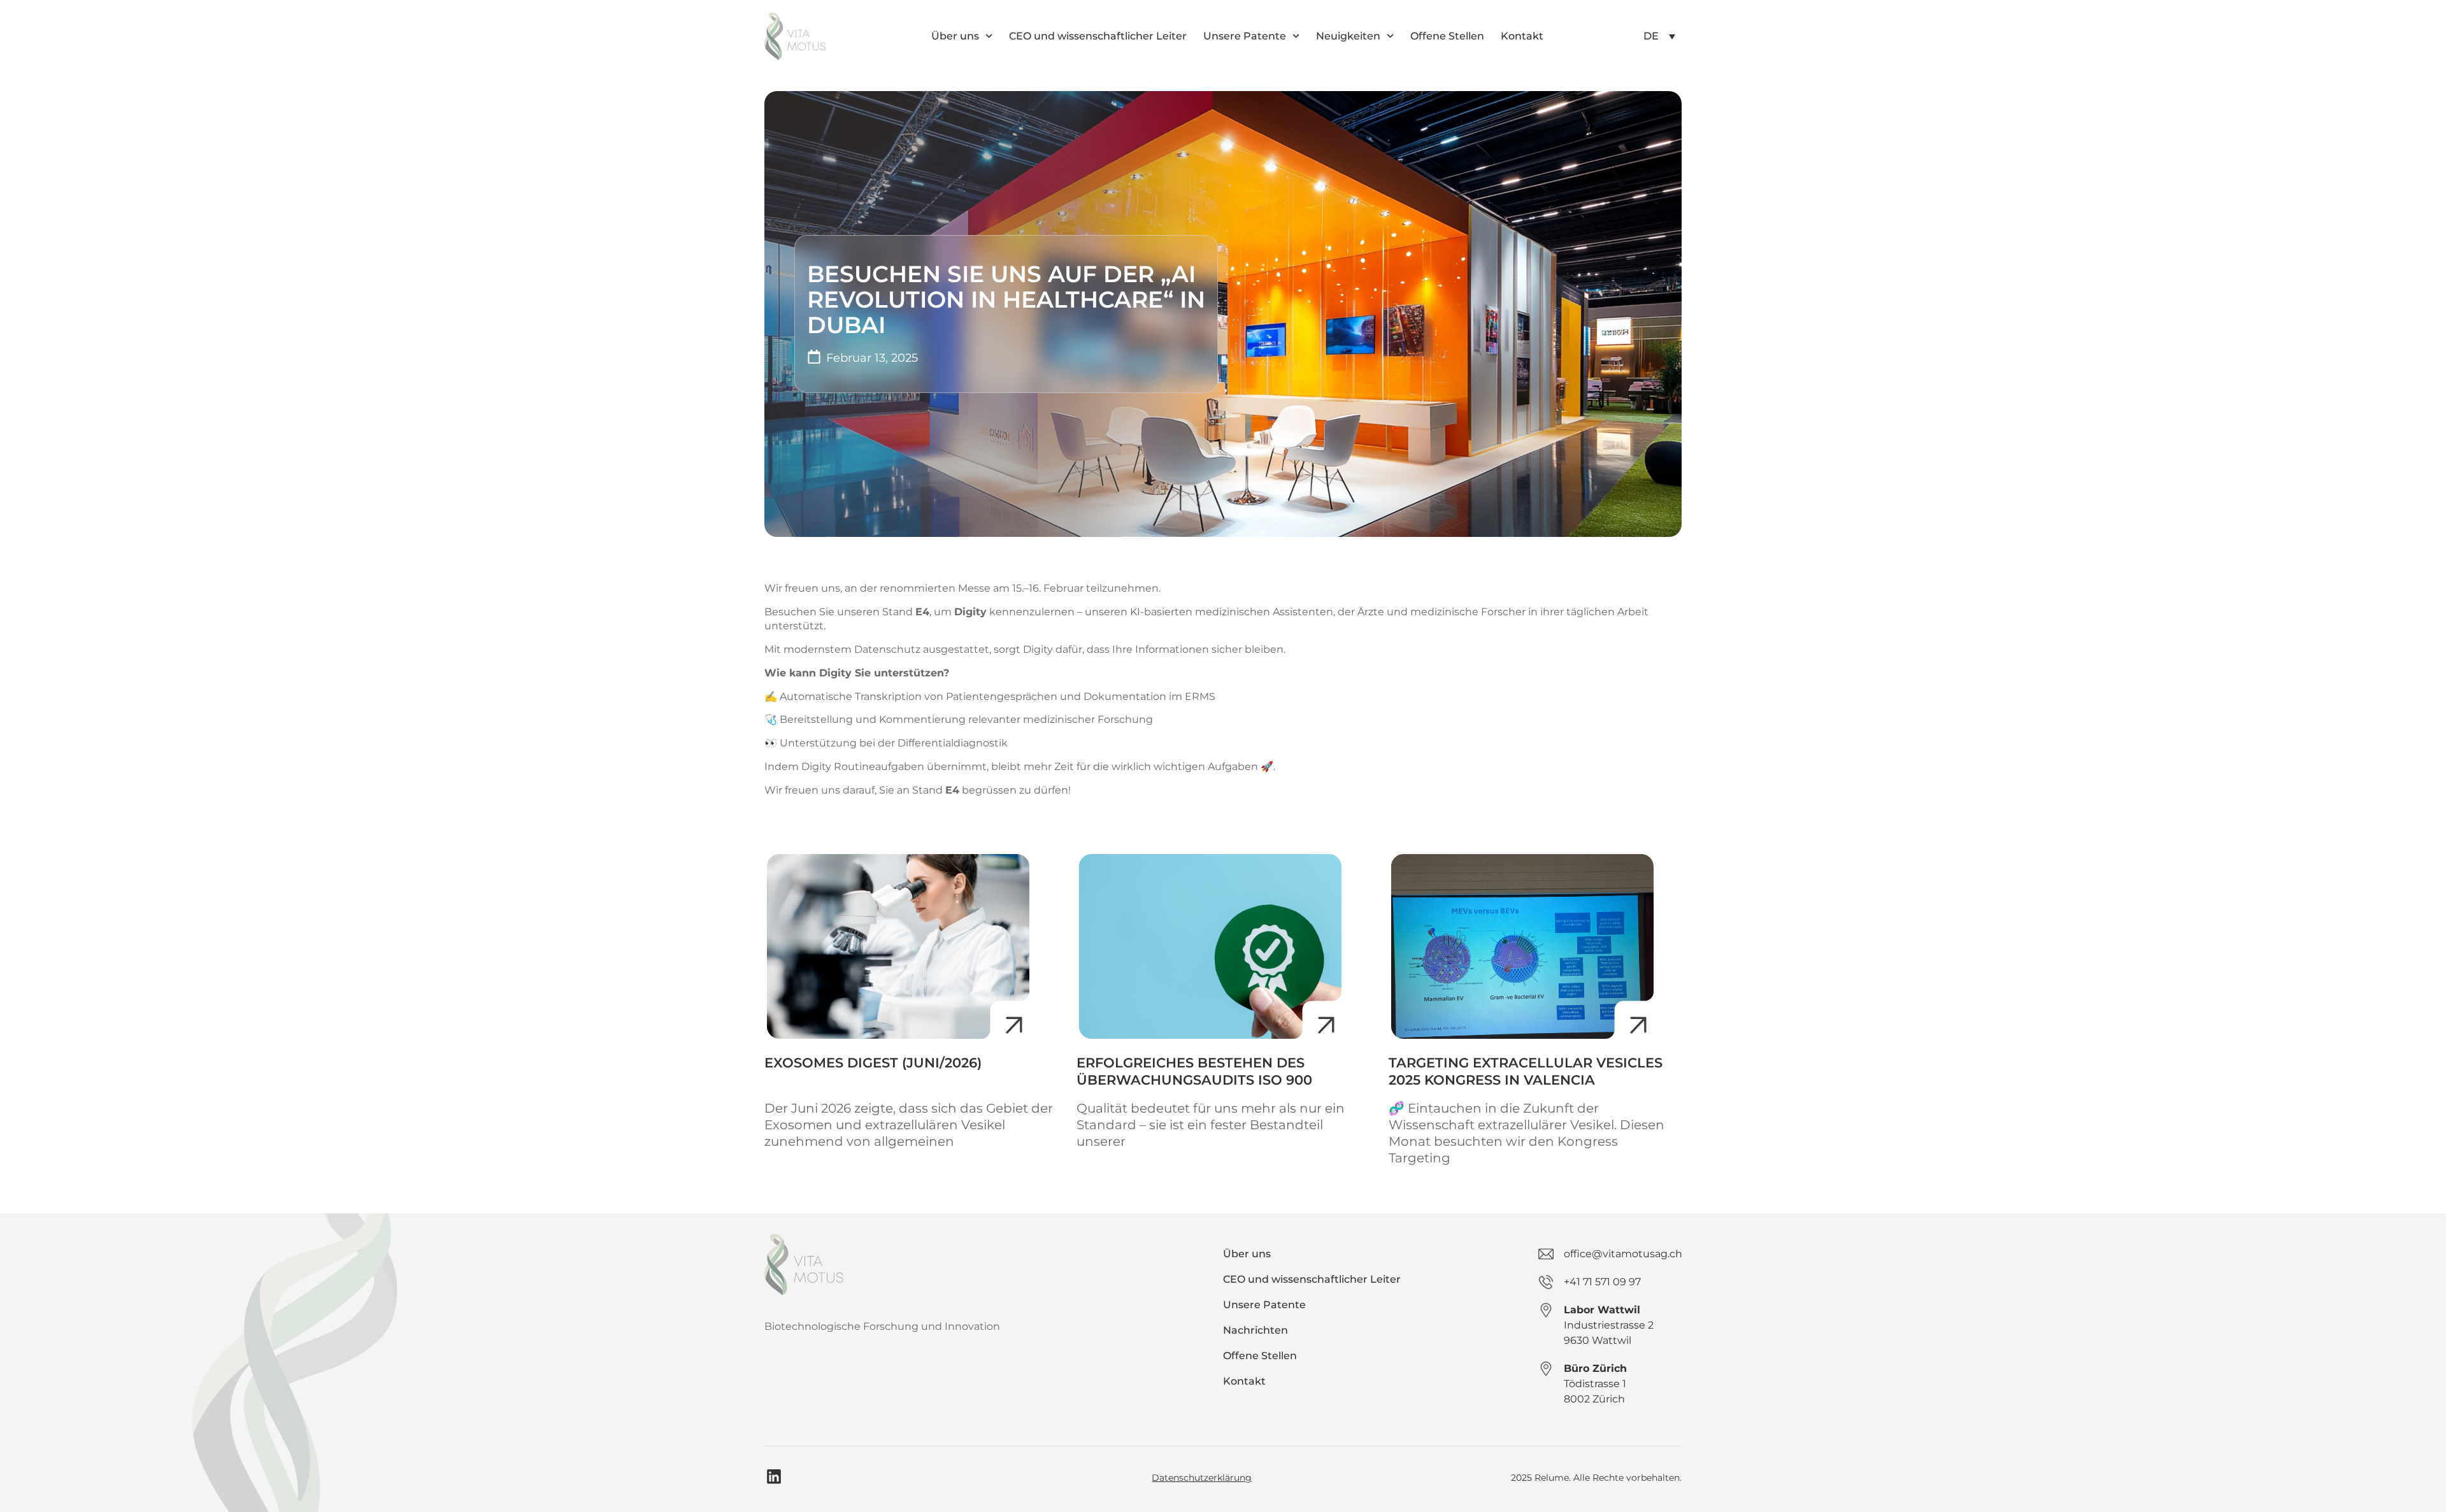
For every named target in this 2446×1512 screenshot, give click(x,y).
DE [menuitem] (1651, 36)
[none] (1659, 36)
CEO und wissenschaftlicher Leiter (1098, 36)
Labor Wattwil (1602, 1310)
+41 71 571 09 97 (1602, 1282)
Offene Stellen (1447, 36)
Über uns (955, 36)
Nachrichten (1255, 1330)
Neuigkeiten (1348, 36)
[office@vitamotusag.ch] (1546, 1254)
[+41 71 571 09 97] (1546, 1282)
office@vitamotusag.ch (1623, 1254)
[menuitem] (1659, 36)
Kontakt (1522, 36)
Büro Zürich (1595, 1368)
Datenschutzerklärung (1202, 1478)
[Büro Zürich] (1546, 1369)
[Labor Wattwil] (1546, 1310)
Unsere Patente (1245, 36)
